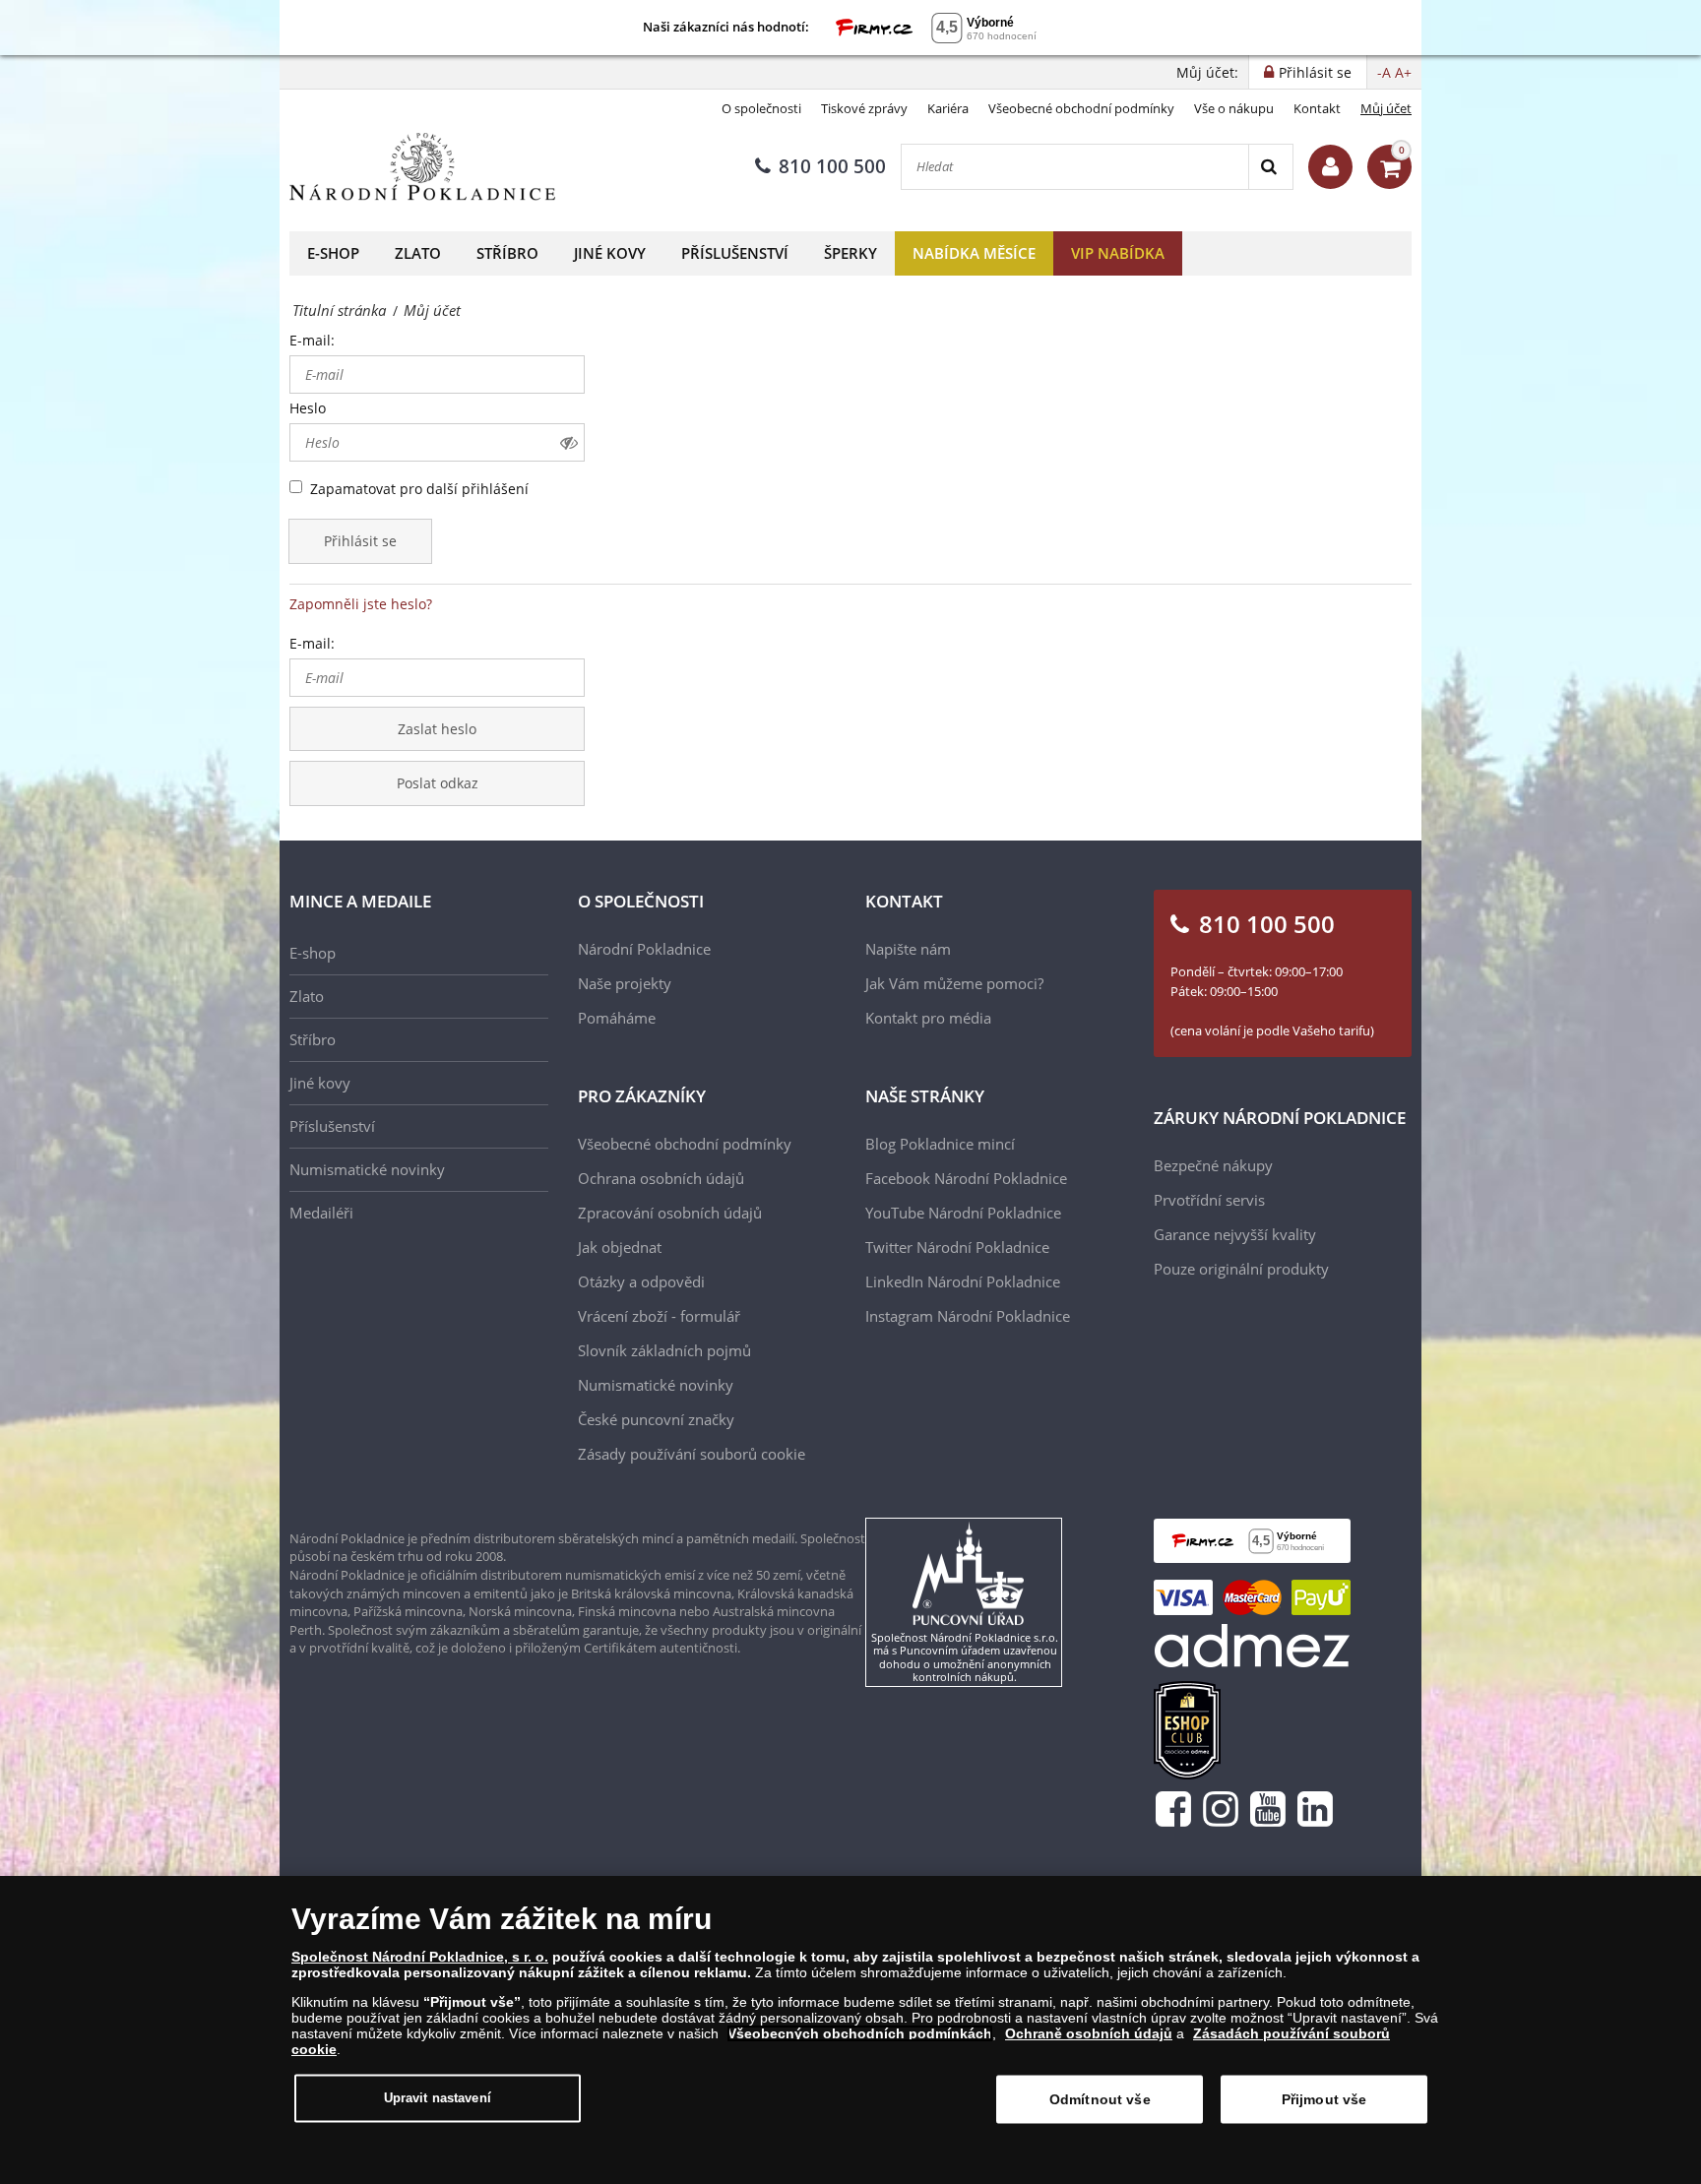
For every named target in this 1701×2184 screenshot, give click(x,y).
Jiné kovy (610, 253)
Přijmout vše (1324, 2099)
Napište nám (908, 949)
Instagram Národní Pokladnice (968, 1316)
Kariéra (948, 108)
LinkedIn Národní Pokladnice (963, 1281)
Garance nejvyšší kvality (1235, 1234)
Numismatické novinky (367, 1169)
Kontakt (1317, 108)
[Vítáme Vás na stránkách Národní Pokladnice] (1330, 167)
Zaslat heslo (437, 729)
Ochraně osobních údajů (1089, 2033)
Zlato (418, 253)
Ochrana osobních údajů (661, 1178)
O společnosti (761, 108)
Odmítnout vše (1100, 2099)
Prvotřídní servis (1209, 1200)
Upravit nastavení (438, 2098)
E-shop (333, 253)
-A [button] (1384, 72)
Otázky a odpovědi (641, 1281)
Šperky (850, 253)
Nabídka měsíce (974, 253)
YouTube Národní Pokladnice (963, 1213)
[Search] (1270, 167)
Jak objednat (620, 1247)
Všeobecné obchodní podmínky (1081, 108)
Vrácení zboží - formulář (659, 1316)
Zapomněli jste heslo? (361, 604)
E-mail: (312, 340)
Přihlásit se (360, 541)
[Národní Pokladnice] (422, 167)
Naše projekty (625, 983)
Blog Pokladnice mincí (940, 1144)
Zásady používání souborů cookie (692, 1454)
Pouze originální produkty (1241, 1269)
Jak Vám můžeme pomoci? (954, 983)
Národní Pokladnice (644, 949)
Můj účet (1386, 108)
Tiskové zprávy (864, 108)
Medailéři (321, 1213)
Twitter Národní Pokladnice (957, 1247)
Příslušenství (735, 253)
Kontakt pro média (928, 1018)
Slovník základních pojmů (664, 1350)
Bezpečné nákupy (1213, 1165)
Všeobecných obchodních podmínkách (860, 2033)
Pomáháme (617, 1018)
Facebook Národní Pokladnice (966, 1178)
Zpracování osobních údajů (670, 1213)
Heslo (308, 408)
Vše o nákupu (1234, 108)
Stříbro (507, 253)
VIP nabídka (1118, 253)
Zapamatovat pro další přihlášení (419, 489)
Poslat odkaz (438, 783)
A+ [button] (1403, 72)
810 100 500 (832, 166)
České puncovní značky (656, 1419)
